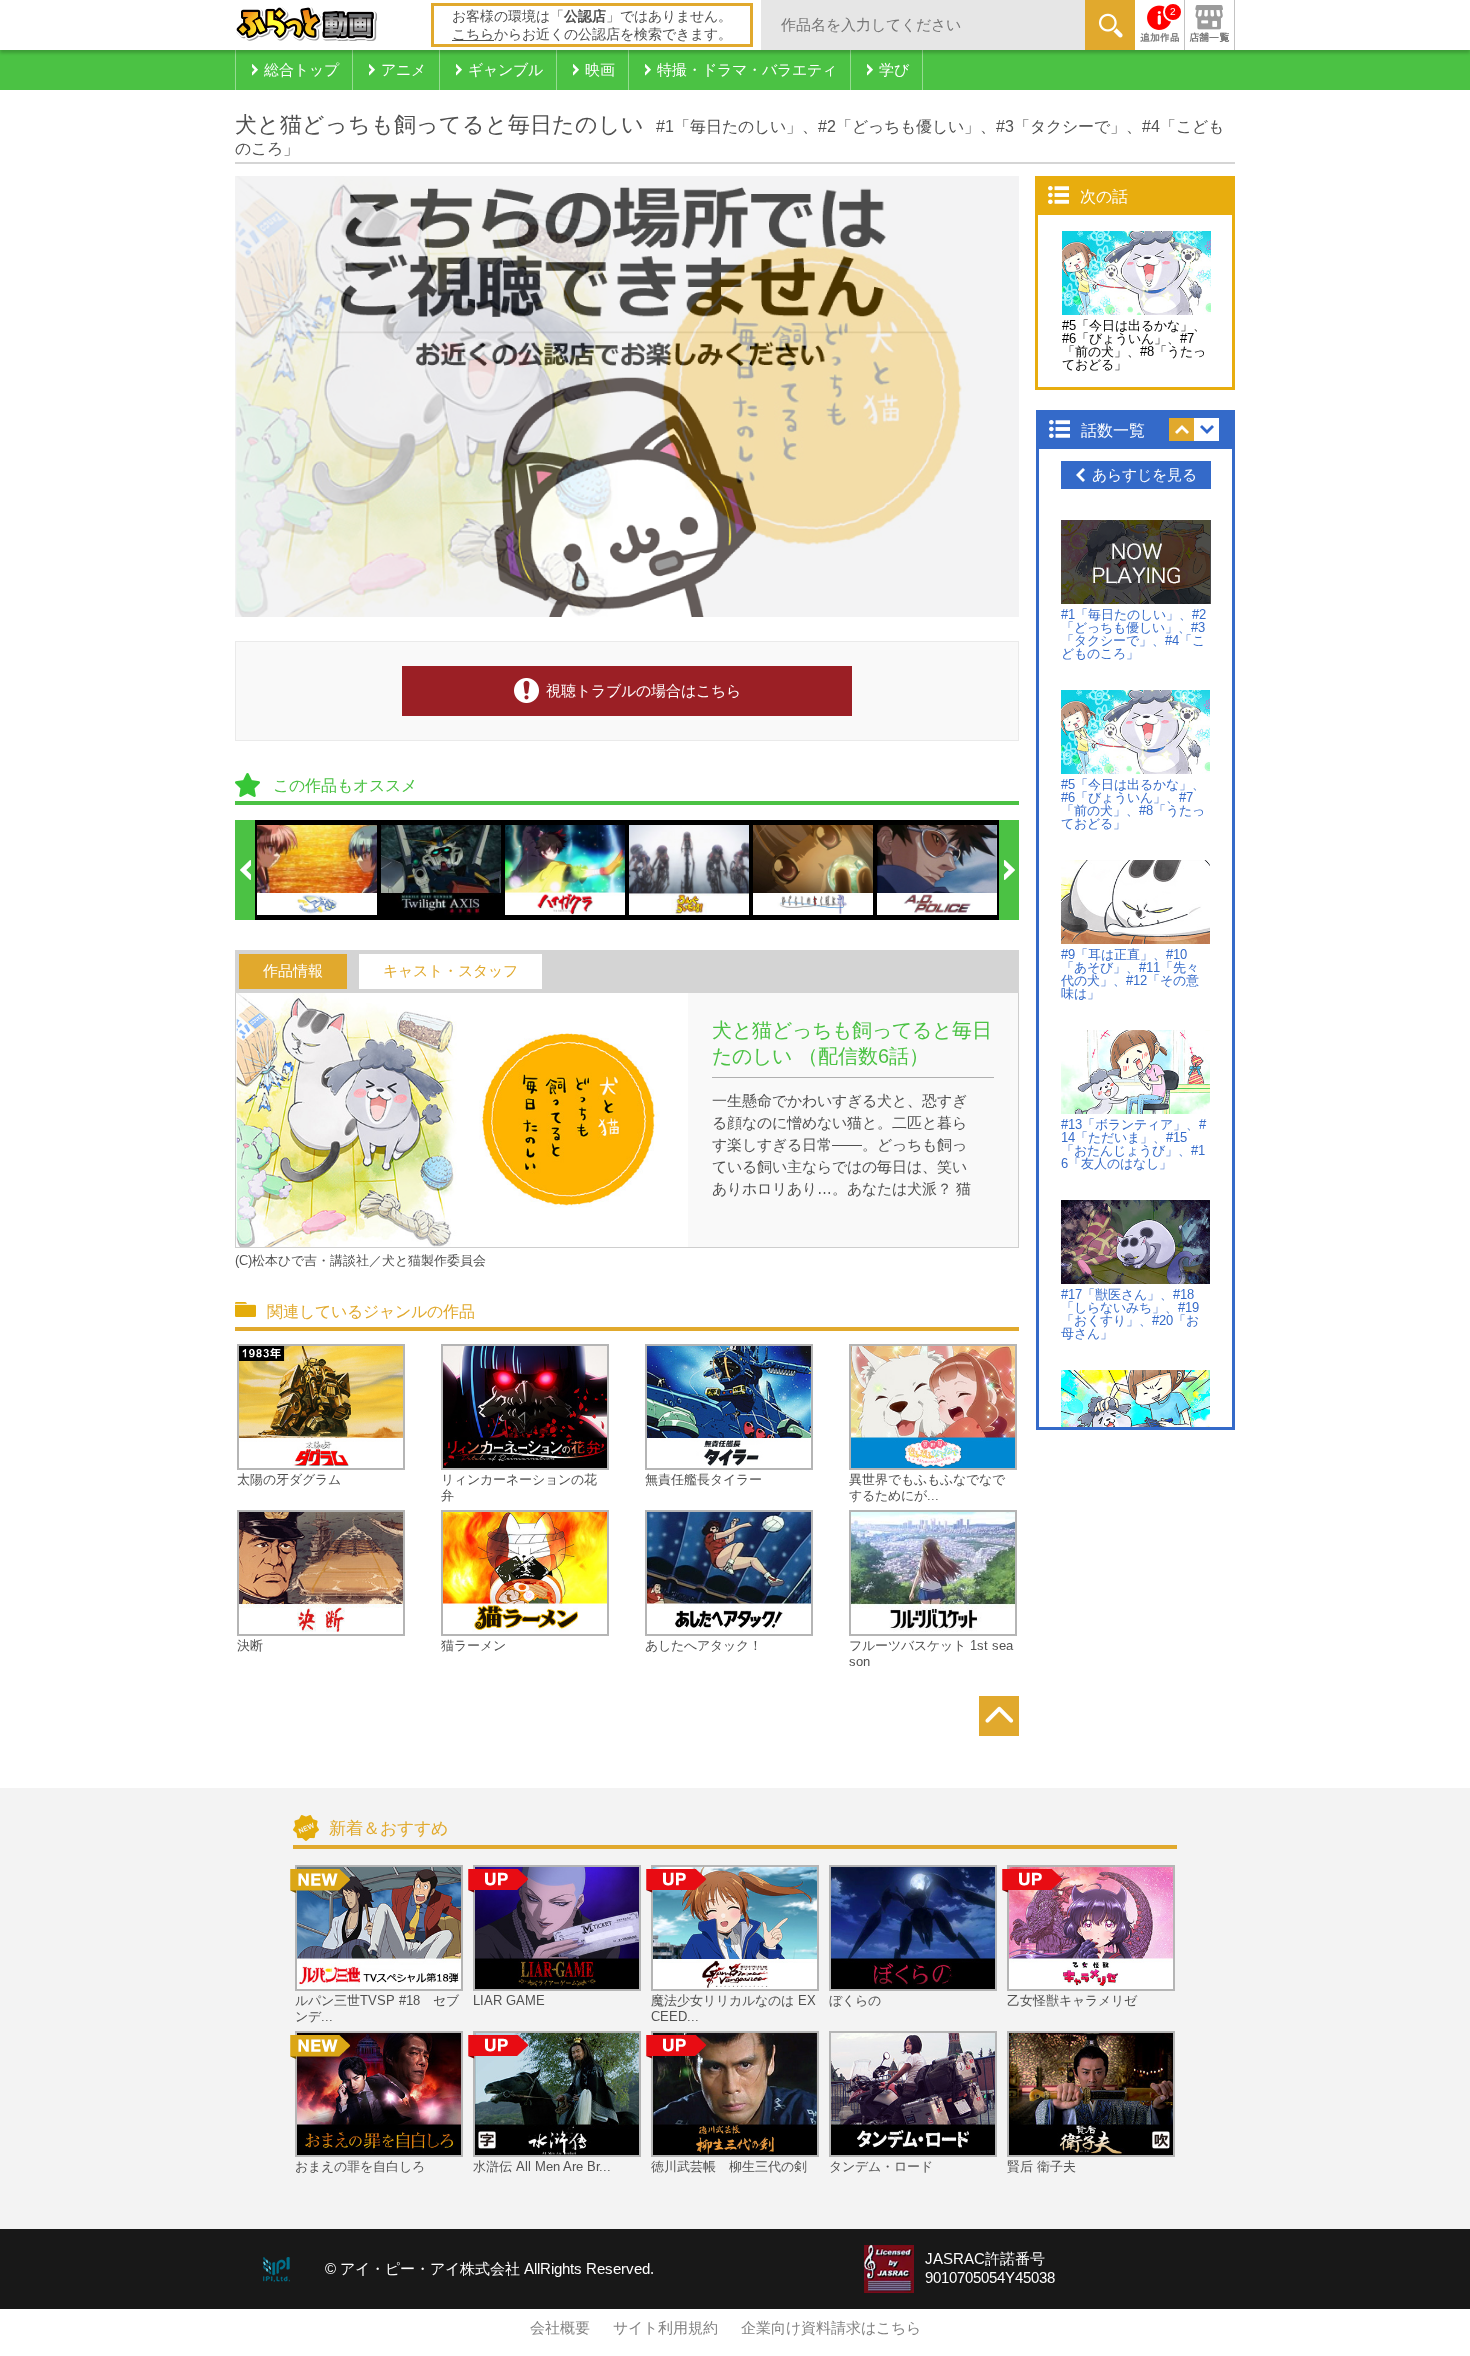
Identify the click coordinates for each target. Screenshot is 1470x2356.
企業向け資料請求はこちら (831, 2328)
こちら (473, 34)
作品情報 (293, 971)
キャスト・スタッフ (450, 971)
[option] (318, 870)
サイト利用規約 (665, 2328)
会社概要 (560, 2328)
